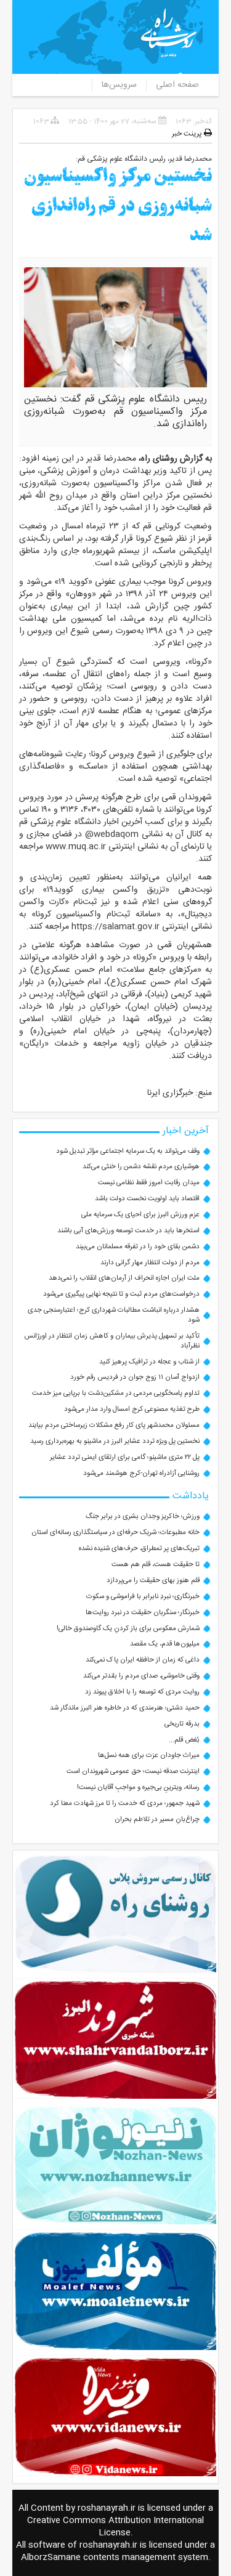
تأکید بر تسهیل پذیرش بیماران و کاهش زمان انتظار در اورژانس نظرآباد (112, 1341)
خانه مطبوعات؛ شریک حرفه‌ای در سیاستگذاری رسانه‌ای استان (115, 1532)
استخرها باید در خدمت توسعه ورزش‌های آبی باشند (128, 1231)
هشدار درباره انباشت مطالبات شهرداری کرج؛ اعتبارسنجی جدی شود (114, 1315)
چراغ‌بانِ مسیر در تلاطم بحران (157, 1819)
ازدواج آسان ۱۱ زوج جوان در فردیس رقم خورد (135, 1377)
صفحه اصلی (177, 85)
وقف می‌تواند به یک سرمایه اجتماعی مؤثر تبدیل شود (128, 1151)
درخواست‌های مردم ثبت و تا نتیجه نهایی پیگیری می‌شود (121, 1294)
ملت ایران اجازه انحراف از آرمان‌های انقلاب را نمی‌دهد (124, 1278)
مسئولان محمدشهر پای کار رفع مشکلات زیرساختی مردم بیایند (114, 1425)
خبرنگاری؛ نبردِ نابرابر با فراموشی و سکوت (143, 1597)
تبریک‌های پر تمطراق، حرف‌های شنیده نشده (139, 1548)
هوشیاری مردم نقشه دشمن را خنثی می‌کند (141, 1167)
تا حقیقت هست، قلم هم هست (156, 1565)
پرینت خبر (188, 134)
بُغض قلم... (184, 1740)
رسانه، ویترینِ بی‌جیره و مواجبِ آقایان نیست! (138, 1787)
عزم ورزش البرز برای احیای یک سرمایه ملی (140, 1215)
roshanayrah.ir (107, 2508)
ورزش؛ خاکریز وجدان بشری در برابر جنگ (143, 1516)
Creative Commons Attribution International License (115, 2527)
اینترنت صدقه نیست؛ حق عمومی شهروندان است (133, 1771)
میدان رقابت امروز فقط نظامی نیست (149, 1183)
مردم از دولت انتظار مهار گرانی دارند (150, 1263)
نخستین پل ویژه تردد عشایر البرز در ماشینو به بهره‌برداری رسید (115, 1441)
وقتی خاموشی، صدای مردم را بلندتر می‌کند (141, 1676)
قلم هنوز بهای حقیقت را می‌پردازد (153, 1581)
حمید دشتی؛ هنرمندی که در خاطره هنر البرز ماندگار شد (125, 1708)
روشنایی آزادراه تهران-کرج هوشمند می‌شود (141, 1473)
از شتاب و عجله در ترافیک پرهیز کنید (149, 1362)
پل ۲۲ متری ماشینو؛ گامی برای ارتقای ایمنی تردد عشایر (125, 1457)
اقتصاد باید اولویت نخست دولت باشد (147, 1199)
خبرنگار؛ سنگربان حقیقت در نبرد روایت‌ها (143, 1613)
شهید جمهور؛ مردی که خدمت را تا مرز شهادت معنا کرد (125, 1803)
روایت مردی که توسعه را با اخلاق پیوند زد (142, 1692)
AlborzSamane (51, 2558)
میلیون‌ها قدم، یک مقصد (165, 1644)
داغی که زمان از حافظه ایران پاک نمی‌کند (143, 1660)
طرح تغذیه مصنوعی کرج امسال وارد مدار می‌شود (132, 1409)
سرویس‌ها (119, 85)
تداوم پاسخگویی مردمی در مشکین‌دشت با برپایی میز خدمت (116, 1393)
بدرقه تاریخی (182, 1724)
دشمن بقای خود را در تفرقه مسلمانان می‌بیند (138, 1247)
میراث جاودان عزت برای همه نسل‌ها (149, 1755)
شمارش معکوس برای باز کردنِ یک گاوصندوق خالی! (128, 1629)
